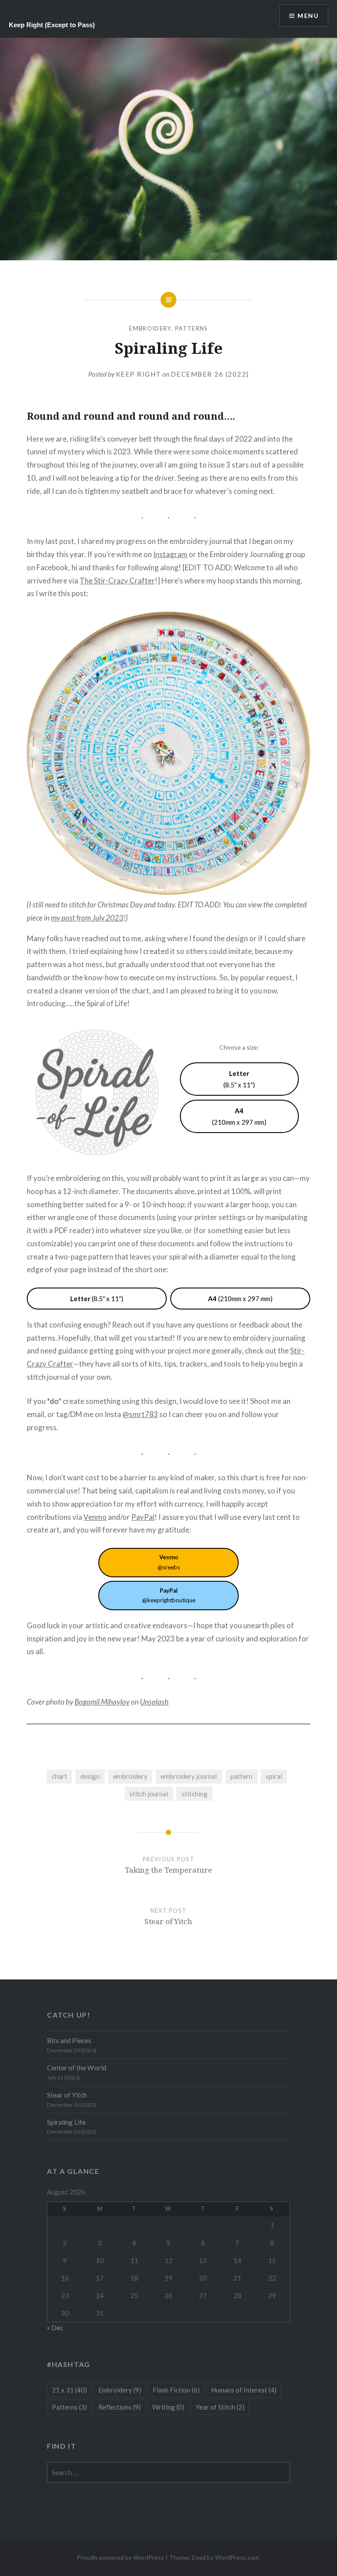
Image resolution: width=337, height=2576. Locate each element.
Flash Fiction (176, 2390)
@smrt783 (140, 1414)
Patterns (191, 328)
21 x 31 (69, 2390)
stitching (195, 1794)
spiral (274, 1776)
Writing (168, 2407)
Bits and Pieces (69, 2040)
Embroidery (150, 328)
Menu (308, 16)
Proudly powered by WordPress (120, 2557)
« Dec (55, 2328)
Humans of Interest (244, 2390)
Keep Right (138, 374)
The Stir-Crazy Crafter (117, 581)
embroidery (130, 1776)
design (90, 1776)
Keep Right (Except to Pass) (52, 25)
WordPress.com (237, 2557)
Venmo (95, 1517)
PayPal (143, 1517)
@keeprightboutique (169, 1596)
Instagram (170, 554)
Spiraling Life (66, 2122)
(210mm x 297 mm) (239, 1116)
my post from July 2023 (87, 918)
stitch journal (149, 1794)
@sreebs (169, 1562)
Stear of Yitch (67, 2095)
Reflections (120, 2407)
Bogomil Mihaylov (102, 1702)
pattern (241, 1776)
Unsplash (154, 1702)
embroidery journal (189, 1776)
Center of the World (77, 2068)
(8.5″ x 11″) (239, 1079)
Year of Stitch (220, 2407)
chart (59, 1776)
